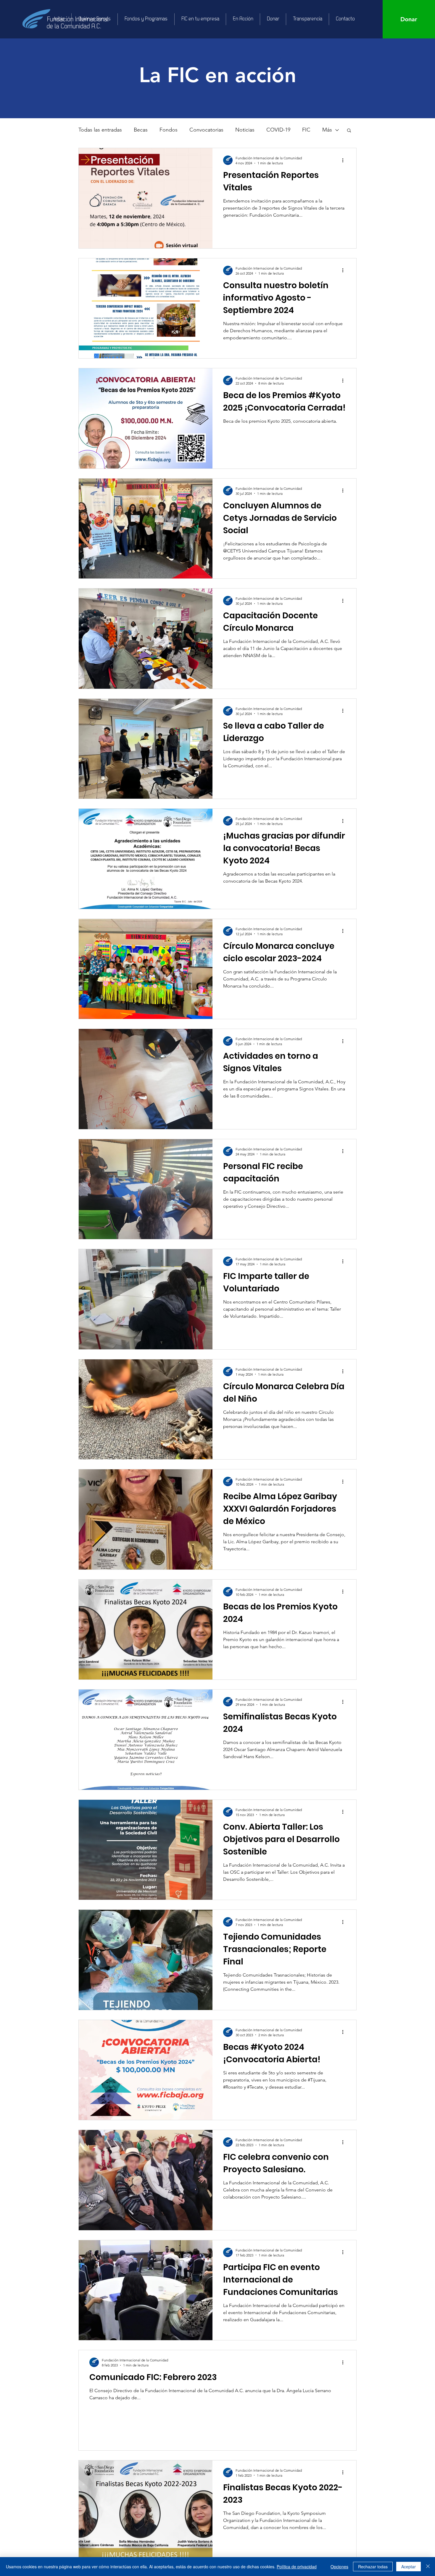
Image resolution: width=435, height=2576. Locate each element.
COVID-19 (278, 130)
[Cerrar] (428, 2567)
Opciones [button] (339, 2567)
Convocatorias (206, 130)
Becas (141, 130)
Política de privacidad (297, 2567)
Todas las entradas (100, 130)
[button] (349, 131)
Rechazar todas (373, 2567)
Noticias (245, 130)
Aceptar (409, 2567)
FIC (306, 130)
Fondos (169, 130)
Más (327, 130)
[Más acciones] (345, 160)
